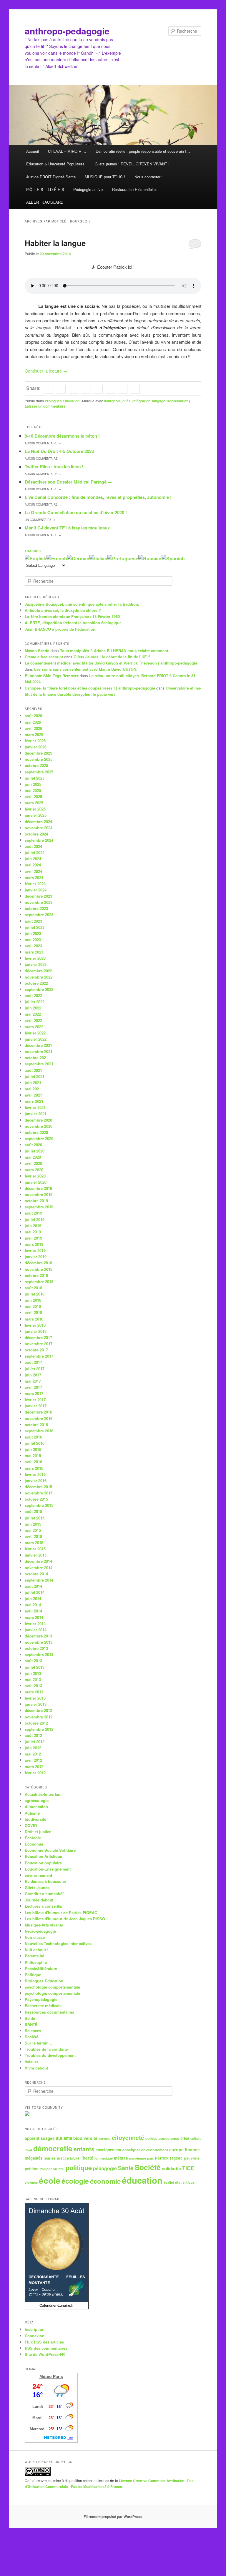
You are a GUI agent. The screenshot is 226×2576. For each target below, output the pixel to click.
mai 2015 (33, 1530)
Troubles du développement (50, 2055)
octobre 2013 (36, 1648)
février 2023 (35, 958)
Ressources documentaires (49, 2012)
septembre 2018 (39, 1282)
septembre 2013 (39, 1654)
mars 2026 (34, 734)
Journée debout (39, 1900)
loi (96, 2158)
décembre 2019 (38, 1188)
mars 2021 (34, 1101)
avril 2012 (33, 1760)
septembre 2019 (39, 1207)
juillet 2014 (35, 1592)
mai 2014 (33, 1605)
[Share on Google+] (85, 389)
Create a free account (44, 657)
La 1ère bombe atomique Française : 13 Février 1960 (72, 616)
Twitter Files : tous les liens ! (54, 466)
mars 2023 (34, 952)
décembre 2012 (38, 1710)
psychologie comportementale (52, 1987)
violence (31, 2182)
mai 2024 (33, 865)
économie (105, 2181)
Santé (30, 2018)
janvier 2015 (36, 1555)
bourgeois (112, 401)
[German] (78, 558)
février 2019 (35, 1250)
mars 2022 (34, 1027)
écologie (75, 2181)
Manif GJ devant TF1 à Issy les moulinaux (67, 528)
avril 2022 (33, 1020)
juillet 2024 (35, 852)
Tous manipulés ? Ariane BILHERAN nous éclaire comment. (115, 651)
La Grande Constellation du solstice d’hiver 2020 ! (76, 512)
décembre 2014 (38, 1561)
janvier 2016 (36, 1480)
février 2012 (35, 1773)
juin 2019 (33, 1226)
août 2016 (33, 1437)
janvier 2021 (36, 1113)
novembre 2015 (39, 1493)
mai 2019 (33, 1232)
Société (31, 2037)
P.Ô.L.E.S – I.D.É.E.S (45, 189)
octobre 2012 (36, 1723)
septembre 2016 (39, 1431)
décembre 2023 (38, 896)
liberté (87, 2158)
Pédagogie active (88, 189)
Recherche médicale (43, 2006)
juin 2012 (33, 1748)
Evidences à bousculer (45, 1881)
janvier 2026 (36, 747)
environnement (38, 1875)
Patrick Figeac (169, 2158)
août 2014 (33, 1586)
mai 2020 (33, 1157)
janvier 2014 (36, 1630)
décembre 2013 (38, 1636)
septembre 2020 (39, 1138)
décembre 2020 (38, 1120)
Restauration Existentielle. (134, 189)
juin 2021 (33, 1083)
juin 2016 (33, 1449)
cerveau (105, 2139)
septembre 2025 (39, 772)
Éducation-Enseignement (48, 1869)
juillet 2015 (35, 1518)
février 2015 (35, 1549)
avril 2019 (33, 1238)
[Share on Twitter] (61, 389)
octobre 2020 (36, 1132)
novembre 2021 (39, 1051)
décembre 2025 (38, 753)
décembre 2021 (38, 1045)
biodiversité (35, 1819)
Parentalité (34, 1956)
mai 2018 (33, 1306)
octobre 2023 (36, 908)
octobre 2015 (36, 1499)
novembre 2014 (39, 1568)
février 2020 (35, 1176)
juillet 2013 (35, 1667)
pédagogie (105, 2168)
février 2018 (35, 1325)
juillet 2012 (35, 1742)
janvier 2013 (36, 1704)
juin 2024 (33, 859)
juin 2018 (33, 1300)
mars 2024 (34, 877)
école (50, 2180)
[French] (57, 558)
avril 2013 (33, 1686)
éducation (142, 2180)
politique (79, 2168)
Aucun (43, 443)
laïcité (75, 2158)
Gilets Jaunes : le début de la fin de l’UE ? (112, 657)
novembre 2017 (39, 1344)
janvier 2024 (36, 890)
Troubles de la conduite (46, 2049)
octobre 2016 (36, 1425)
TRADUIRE (33, 551)
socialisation (178, 401)
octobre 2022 (36, 983)
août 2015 (33, 1511)
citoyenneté (128, 2137)
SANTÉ (31, 2024)
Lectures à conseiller (44, 1906)
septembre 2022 (39, 989)
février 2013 (35, 1698)
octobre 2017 (36, 1350)
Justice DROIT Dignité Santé (51, 177)
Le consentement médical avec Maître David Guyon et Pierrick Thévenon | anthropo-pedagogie (111, 663)
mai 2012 (33, 1754)
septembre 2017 (39, 1356)
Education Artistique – (45, 1856)
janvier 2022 (36, 1039)
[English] (36, 558)
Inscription (35, 2329)
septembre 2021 (39, 1064)
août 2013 (33, 1661)
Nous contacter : (149, 177)
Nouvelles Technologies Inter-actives (58, 1943)
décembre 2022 (38, 971)
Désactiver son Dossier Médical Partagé (68, 482)
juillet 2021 (35, 1076)
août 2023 (33, 921)
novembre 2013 (39, 1642)
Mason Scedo (37, 651)
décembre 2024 (38, 822)
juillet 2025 (35, 778)
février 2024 (35, 884)
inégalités (34, 2158)
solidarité (171, 2168)
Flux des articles (44, 2342)
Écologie (33, 1838)
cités (127, 401)
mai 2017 (33, 1381)
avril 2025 (33, 797)
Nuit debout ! (36, 1950)
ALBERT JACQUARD (45, 202)
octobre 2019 (36, 1201)
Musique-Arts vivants (44, 1925)
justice (63, 2158)
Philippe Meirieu (52, 2169)
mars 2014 (34, 1617)
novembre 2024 (39, 828)
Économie (34, 1844)
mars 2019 (34, 1244)
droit (28, 2150)
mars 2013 (34, 1692)
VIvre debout (36, 2068)
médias (121, 2158)
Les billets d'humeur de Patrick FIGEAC (61, 1913)
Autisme (32, 1813)
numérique (138, 2158)
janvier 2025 (36, 815)
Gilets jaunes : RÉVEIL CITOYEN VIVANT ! (132, 164)
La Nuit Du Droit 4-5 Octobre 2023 (59, 451)
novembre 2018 (39, 1269)
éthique (189, 2182)
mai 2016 (33, 1455)
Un (40, 520)
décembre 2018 (38, 1263)
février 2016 (35, 1474)
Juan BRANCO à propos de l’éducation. (61, 629)
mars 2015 (34, 1543)
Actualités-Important (43, 1794)
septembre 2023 (39, 915)
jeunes (50, 2158)
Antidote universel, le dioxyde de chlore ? (63, 610)
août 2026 (33, 716)
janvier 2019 (36, 1257)
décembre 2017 (38, 1337)
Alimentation (36, 1807)
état (178, 2182)
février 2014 (35, 1624)
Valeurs (31, 2062)
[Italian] (98, 558)
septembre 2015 (39, 1505)
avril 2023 (33, 946)
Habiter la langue (55, 243)
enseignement (108, 2150)
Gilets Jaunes (37, 1887)
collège (151, 2138)
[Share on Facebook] (48, 389)
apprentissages (40, 2138)
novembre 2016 (39, 1418)
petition (32, 2169)
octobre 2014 (36, 1574)
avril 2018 (33, 1312)
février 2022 (35, 1033)
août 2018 (33, 1288)
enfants (84, 2149)
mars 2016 (34, 1468)
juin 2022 (33, 1008)
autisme (64, 2138)
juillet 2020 (35, 1151)
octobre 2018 (36, 1275)
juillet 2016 (35, 1443)
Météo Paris (51, 2376)
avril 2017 (33, 1387)
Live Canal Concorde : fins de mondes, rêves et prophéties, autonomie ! (98, 497)
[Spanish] (173, 558)
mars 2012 (34, 1767)
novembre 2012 (39, 1717)
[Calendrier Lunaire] (57, 2308)
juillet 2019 (35, 1219)
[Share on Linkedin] (73, 389)
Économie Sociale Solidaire (50, 1850)
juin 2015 (33, 1524)
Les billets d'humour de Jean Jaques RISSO (65, 1919)
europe (176, 2150)
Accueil (33, 151)
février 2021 (35, 1107)
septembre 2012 (39, 1729)
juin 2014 (33, 1598)
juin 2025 (33, 784)
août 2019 (33, 1213)
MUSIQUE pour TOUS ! (105, 177)
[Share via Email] (135, 389)
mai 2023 (33, 940)
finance (192, 2150)
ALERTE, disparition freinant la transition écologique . (74, 623)
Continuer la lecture (46, 371)
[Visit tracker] (27, 2115)
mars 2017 (34, 1393)
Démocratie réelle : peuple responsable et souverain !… (143, 151)
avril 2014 (33, 1611)
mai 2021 (33, 1089)
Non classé (35, 1937)
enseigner (131, 2150)
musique (106, 2158)
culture (196, 2138)
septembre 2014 (39, 1580)
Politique (33, 1975)
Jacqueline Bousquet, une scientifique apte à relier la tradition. (82, 604)
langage (159, 401)
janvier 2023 (36, 964)
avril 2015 (33, 1536)
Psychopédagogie (41, 1999)
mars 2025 (34, 803)
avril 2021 (33, 1095)
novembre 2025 (39, 759)
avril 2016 (33, 1462)
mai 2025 (33, 790)
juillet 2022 (35, 1002)
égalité (169, 2182)
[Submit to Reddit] (110, 389)
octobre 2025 (36, 765)
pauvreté (192, 2158)
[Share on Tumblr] (98, 389)
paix (150, 2158)
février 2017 (35, 1400)
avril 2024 (33, 871)
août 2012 (33, 1735)
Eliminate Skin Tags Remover (52, 676)
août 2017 (33, 1362)
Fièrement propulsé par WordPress (113, 2517)
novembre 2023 (39, 902)
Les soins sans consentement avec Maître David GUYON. (86, 669)
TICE (188, 2168)
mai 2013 (33, 1679)
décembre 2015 (38, 1487)
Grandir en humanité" (44, 1894)
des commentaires (46, 2348)
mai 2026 (33, 722)
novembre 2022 (39, 977)
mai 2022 (33, 1014)
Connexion (35, 2336)
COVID (31, 1825)
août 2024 (33, 846)
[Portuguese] (123, 558)
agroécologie (37, 1800)
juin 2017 (33, 1375)
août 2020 (33, 1145)
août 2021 (33, 1070)
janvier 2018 (36, 1331)
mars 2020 (34, 1170)
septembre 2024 (39, 840)
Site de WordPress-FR (45, 2354)
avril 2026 (33, 728)
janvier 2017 (36, 1406)
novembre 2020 (39, 1126)
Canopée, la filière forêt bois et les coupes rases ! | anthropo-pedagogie (90, 688)
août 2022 (33, 995)
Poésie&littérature (41, 1968)
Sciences (33, 2031)
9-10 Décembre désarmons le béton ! (62, 436)
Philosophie (36, 1962)
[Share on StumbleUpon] (122, 389)
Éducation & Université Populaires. (56, 164)
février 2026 (35, 741)
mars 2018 (34, 1319)
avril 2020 (33, 1163)
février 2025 (35, 809)
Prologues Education (62, 401)
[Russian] (150, 558)
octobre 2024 (36, 834)
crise (185, 2138)
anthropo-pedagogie (67, 31)
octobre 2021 (36, 1058)
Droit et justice (38, 1832)
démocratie (53, 2148)
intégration (141, 401)
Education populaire (43, 1863)
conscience (169, 2138)
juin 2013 (33, 1673)
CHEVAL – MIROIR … (67, 151)
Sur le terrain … (39, 2043)
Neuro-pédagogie (40, 1931)
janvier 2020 (36, 1182)
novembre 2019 (39, 1194)
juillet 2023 (35, 927)
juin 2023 (33, 933)
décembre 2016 (38, 1412)
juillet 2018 (35, 1294)
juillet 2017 (35, 1369)
